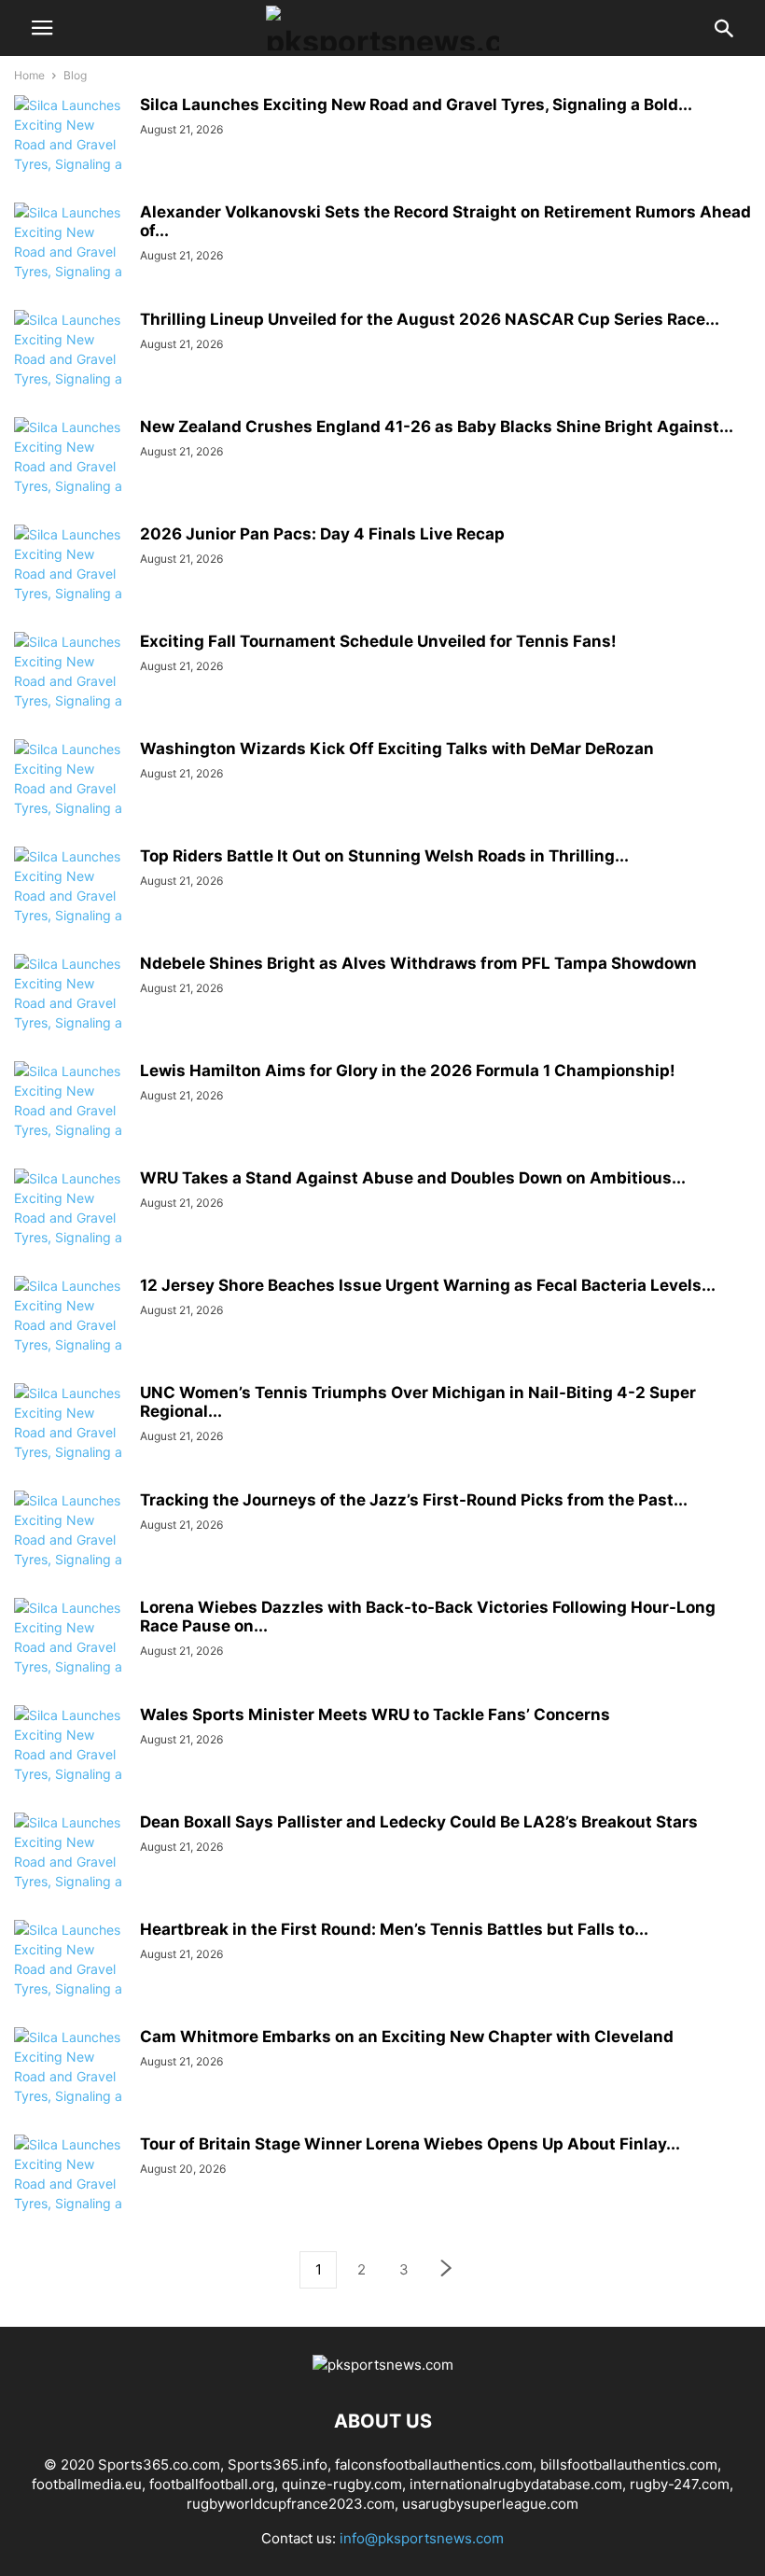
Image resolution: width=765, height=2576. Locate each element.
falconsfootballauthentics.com (434, 2464)
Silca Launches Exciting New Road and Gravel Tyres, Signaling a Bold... (416, 105)
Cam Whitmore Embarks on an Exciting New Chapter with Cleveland (407, 2037)
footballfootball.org (212, 2484)
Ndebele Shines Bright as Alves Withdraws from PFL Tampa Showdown (418, 963)
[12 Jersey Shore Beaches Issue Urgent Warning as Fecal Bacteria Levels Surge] (70, 1335)
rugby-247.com (680, 2484)
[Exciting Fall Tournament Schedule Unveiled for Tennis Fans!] (70, 691)
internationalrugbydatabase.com (516, 2484)
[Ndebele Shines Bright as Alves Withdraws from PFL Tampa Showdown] (70, 1013)
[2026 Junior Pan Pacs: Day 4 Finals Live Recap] (70, 583)
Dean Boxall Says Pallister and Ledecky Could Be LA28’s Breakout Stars (419, 1822)
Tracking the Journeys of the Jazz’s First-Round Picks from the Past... (414, 1500)
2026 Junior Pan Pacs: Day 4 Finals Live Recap (322, 534)
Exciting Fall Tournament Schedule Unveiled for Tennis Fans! (378, 641)
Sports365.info (278, 2464)
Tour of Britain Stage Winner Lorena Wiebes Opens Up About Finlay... (410, 2144)
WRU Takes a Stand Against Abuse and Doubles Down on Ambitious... (413, 1178)
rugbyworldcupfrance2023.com (291, 2504)
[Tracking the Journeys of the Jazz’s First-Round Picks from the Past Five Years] (70, 1549)
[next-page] (447, 2270)
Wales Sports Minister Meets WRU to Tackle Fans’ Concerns (375, 1715)
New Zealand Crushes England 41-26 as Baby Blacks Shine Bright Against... (437, 427)
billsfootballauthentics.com (629, 2464)
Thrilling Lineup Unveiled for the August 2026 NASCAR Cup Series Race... (430, 319)
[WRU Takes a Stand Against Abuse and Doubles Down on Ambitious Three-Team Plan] (70, 1227)
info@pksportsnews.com (422, 2538)
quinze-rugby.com (342, 2484)
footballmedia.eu (87, 2484)
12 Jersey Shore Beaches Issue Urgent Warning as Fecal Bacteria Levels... (428, 1285)
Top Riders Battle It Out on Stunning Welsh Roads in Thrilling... (384, 856)
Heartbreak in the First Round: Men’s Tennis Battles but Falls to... (394, 1929)
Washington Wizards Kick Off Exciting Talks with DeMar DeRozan (397, 749)
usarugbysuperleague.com (490, 2504)
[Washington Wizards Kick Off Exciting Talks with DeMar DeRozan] (70, 798)
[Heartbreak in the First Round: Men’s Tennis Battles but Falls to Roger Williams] (70, 1979)
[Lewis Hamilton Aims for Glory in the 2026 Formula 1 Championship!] (70, 1120)
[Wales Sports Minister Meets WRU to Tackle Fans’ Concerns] (70, 1764)
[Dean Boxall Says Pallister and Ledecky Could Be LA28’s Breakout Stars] (70, 1871)
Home (29, 75)
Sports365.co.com (159, 2464)
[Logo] (383, 2365)
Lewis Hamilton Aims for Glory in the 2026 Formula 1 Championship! (408, 1071)
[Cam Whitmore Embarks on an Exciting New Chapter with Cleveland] (70, 2086)
